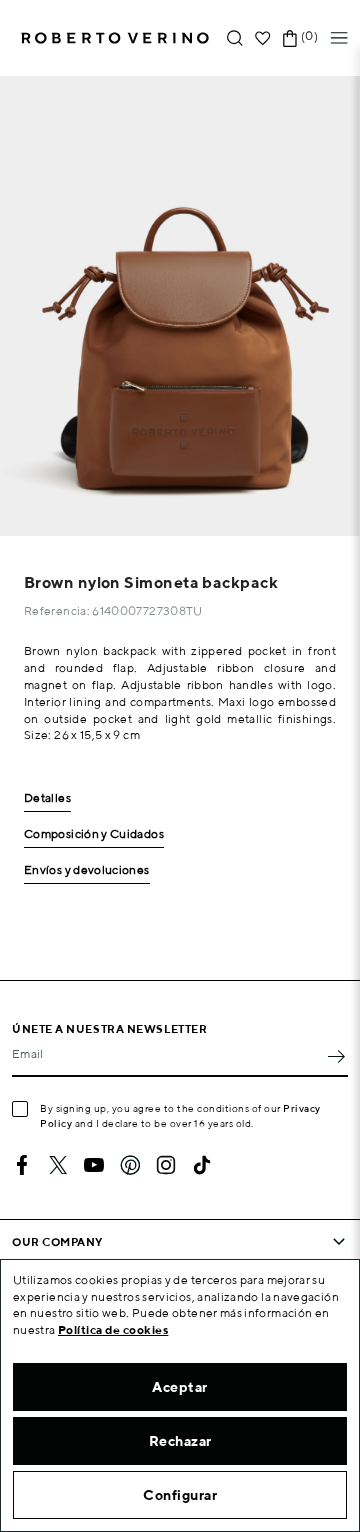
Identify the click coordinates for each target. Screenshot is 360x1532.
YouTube (94, 1165)
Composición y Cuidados (94, 834)
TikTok (202, 1165)
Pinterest (130, 1165)
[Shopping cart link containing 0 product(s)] (290, 38)
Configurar (180, 1495)
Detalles (47, 798)
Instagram (166, 1165)
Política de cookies (113, 1329)
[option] (180, 306)
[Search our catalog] (235, 38)
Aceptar (180, 1387)
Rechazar (180, 1441)
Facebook (22, 1165)
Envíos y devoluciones (87, 870)
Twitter (58, 1165)
